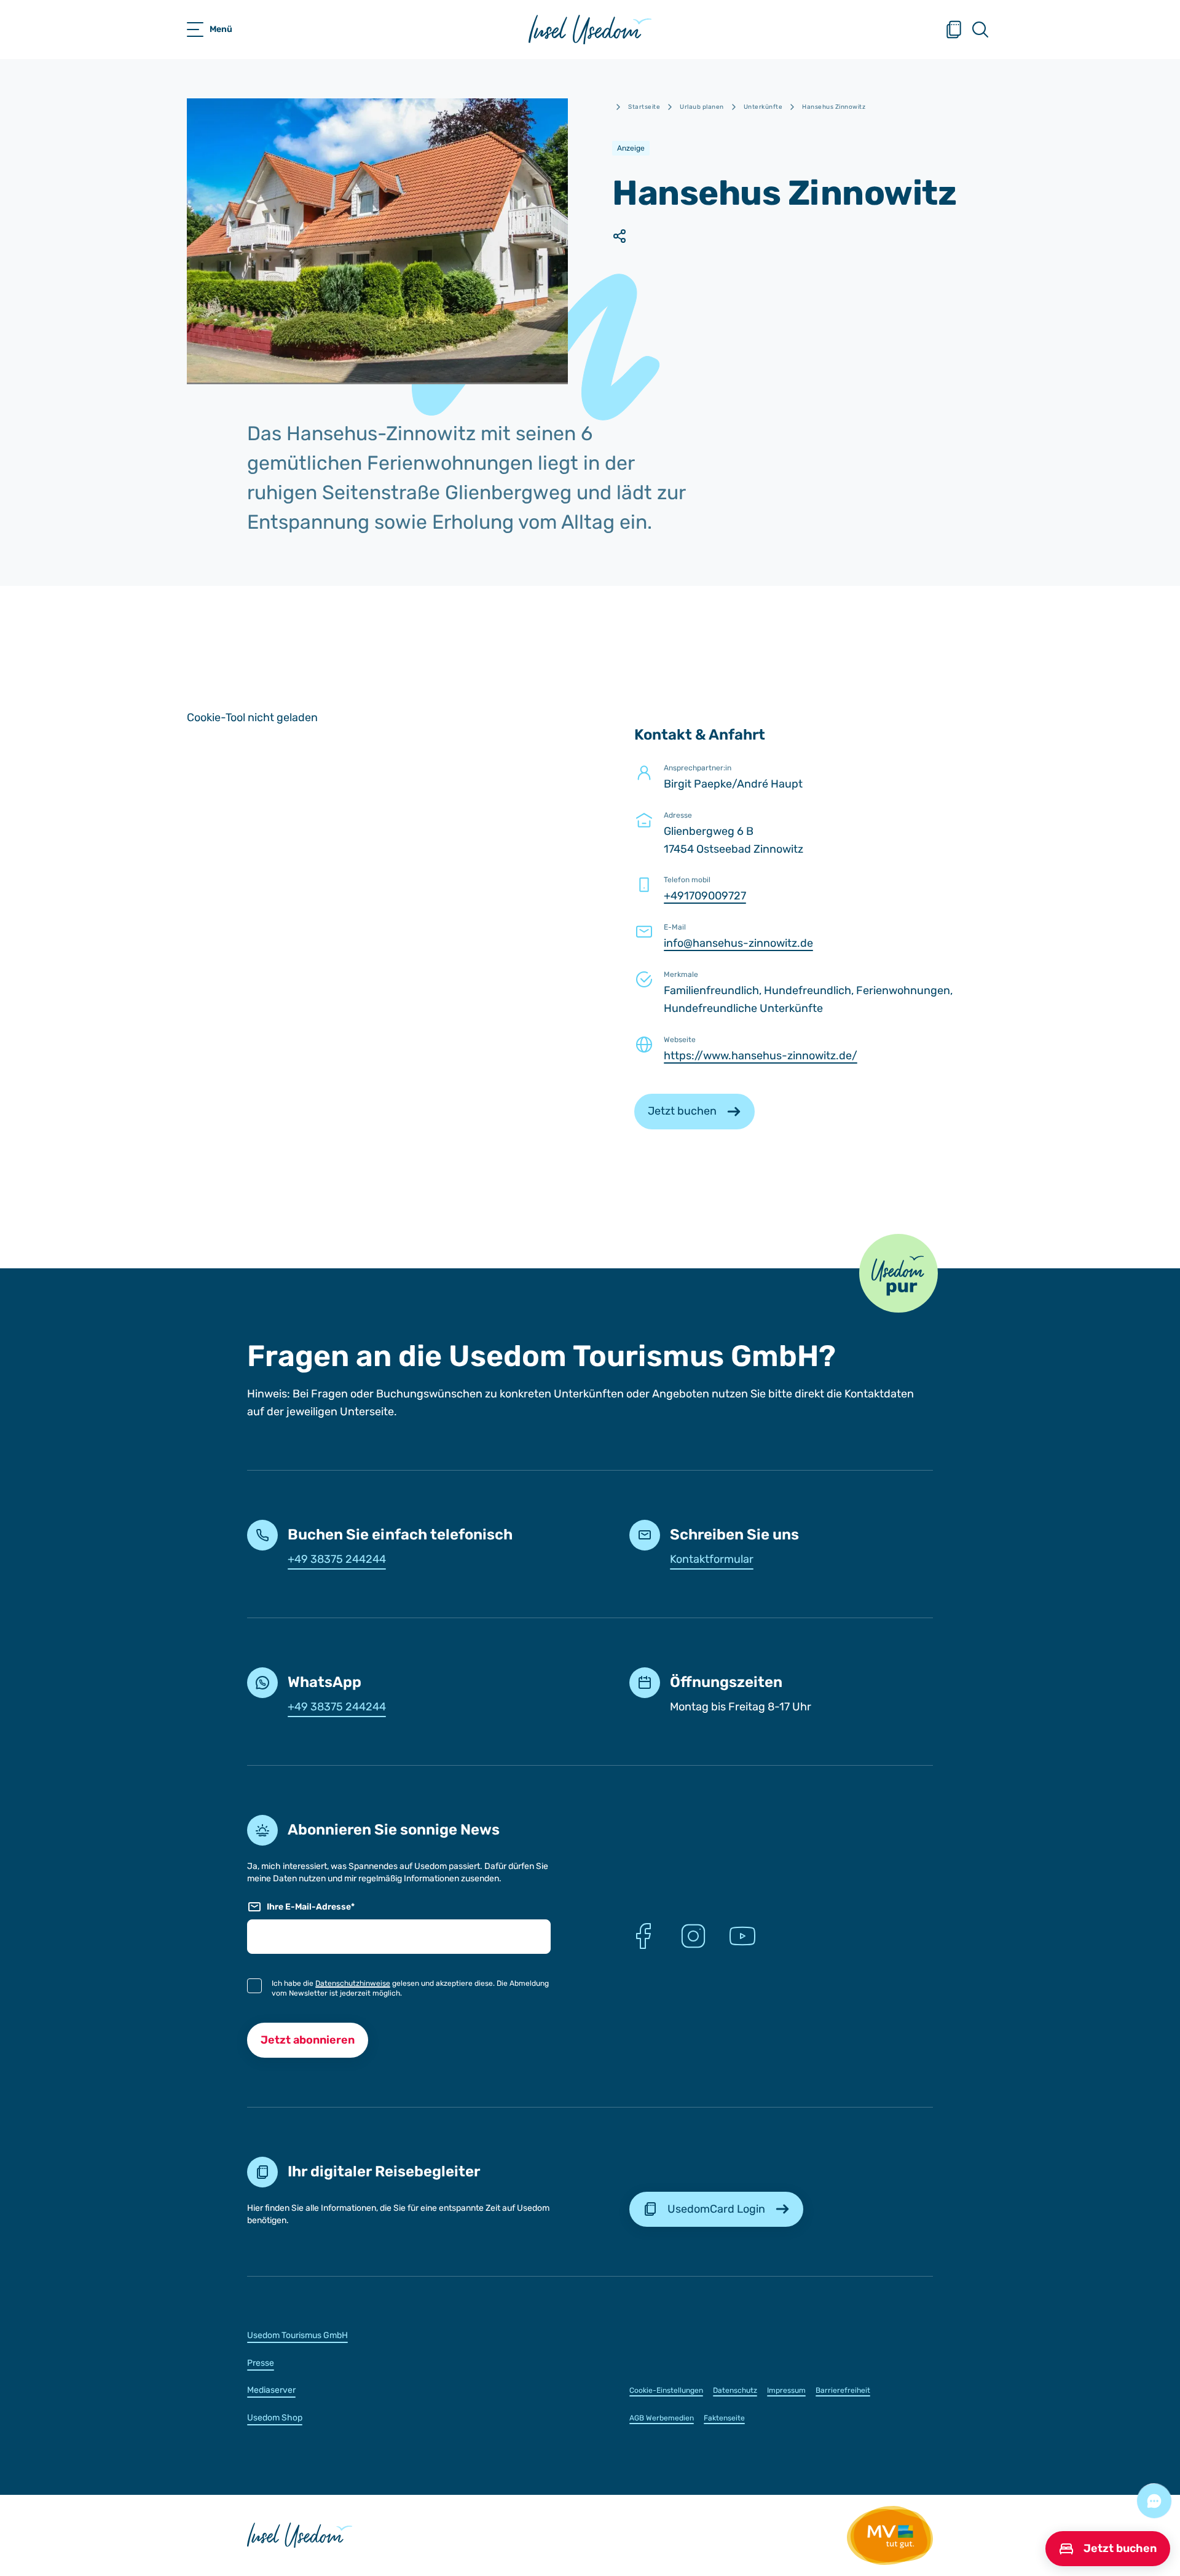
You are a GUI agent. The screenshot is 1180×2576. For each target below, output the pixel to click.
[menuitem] (399, 2335)
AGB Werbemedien (662, 2418)
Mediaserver (271, 2390)
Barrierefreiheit (843, 2390)
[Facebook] (644, 1936)
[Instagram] (693, 1936)
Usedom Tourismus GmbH (297, 2335)
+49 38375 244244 (337, 1559)
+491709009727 (705, 896)
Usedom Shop (275, 2418)
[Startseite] (590, 30)
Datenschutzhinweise (353, 1983)
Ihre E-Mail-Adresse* (311, 1907)
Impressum (786, 2390)
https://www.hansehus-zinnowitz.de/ (761, 1056)
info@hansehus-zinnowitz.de (738, 943)
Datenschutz (735, 2390)
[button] (899, 1273)
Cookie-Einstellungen (666, 2390)
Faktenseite (724, 2418)
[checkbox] (254, 1986)
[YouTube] (742, 1936)
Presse (261, 2363)
